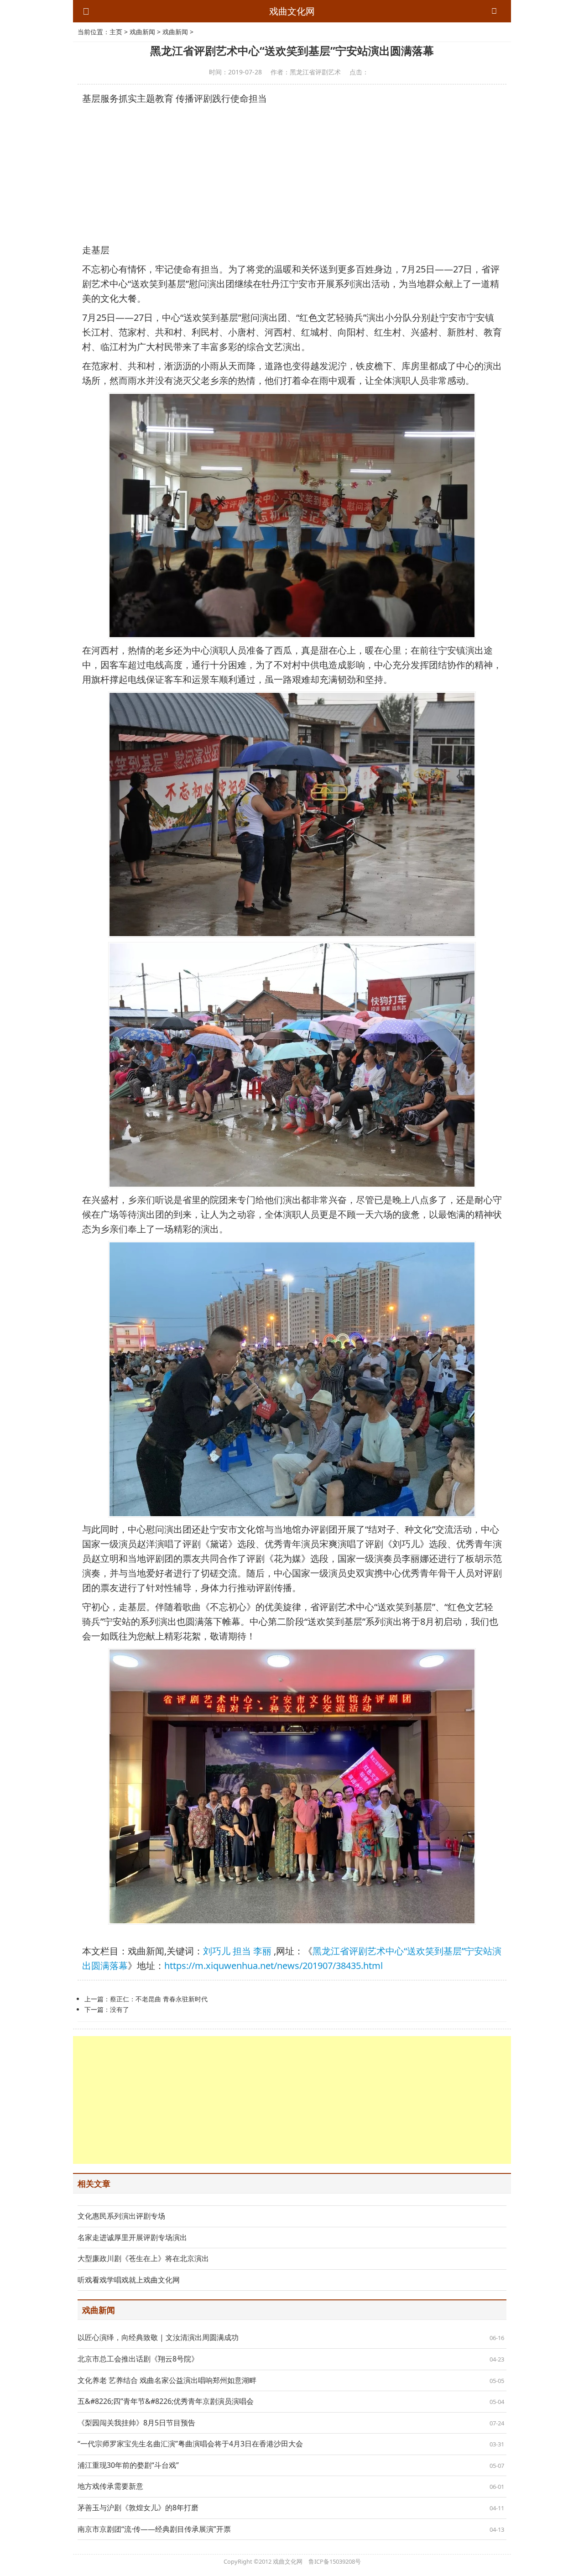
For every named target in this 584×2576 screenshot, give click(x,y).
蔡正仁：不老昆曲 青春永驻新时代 (159, 1999)
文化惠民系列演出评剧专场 (121, 2216)
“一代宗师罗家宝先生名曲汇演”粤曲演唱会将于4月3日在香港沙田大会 (190, 2444)
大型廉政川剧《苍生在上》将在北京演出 (143, 2258)
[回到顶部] (572, 2564)
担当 (242, 1951)
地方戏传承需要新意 (110, 2486)
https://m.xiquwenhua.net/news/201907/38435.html (274, 1966)
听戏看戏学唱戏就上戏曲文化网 (129, 2280)
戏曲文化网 (292, 11)
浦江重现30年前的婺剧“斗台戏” (128, 2465)
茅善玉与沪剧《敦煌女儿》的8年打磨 (138, 2508)
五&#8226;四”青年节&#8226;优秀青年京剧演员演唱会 (166, 2401)
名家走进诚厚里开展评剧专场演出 (132, 2237)
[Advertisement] (292, 174)
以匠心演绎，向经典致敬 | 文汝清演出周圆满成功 (158, 2337)
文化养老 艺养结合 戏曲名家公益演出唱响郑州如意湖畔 (167, 2380)
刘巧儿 (217, 1951)
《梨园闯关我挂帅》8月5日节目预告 (136, 2423)
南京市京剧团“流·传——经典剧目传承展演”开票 (154, 2529)
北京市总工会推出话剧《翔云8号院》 (138, 2359)
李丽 (262, 1951)
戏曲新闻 (142, 32)
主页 (116, 32)
